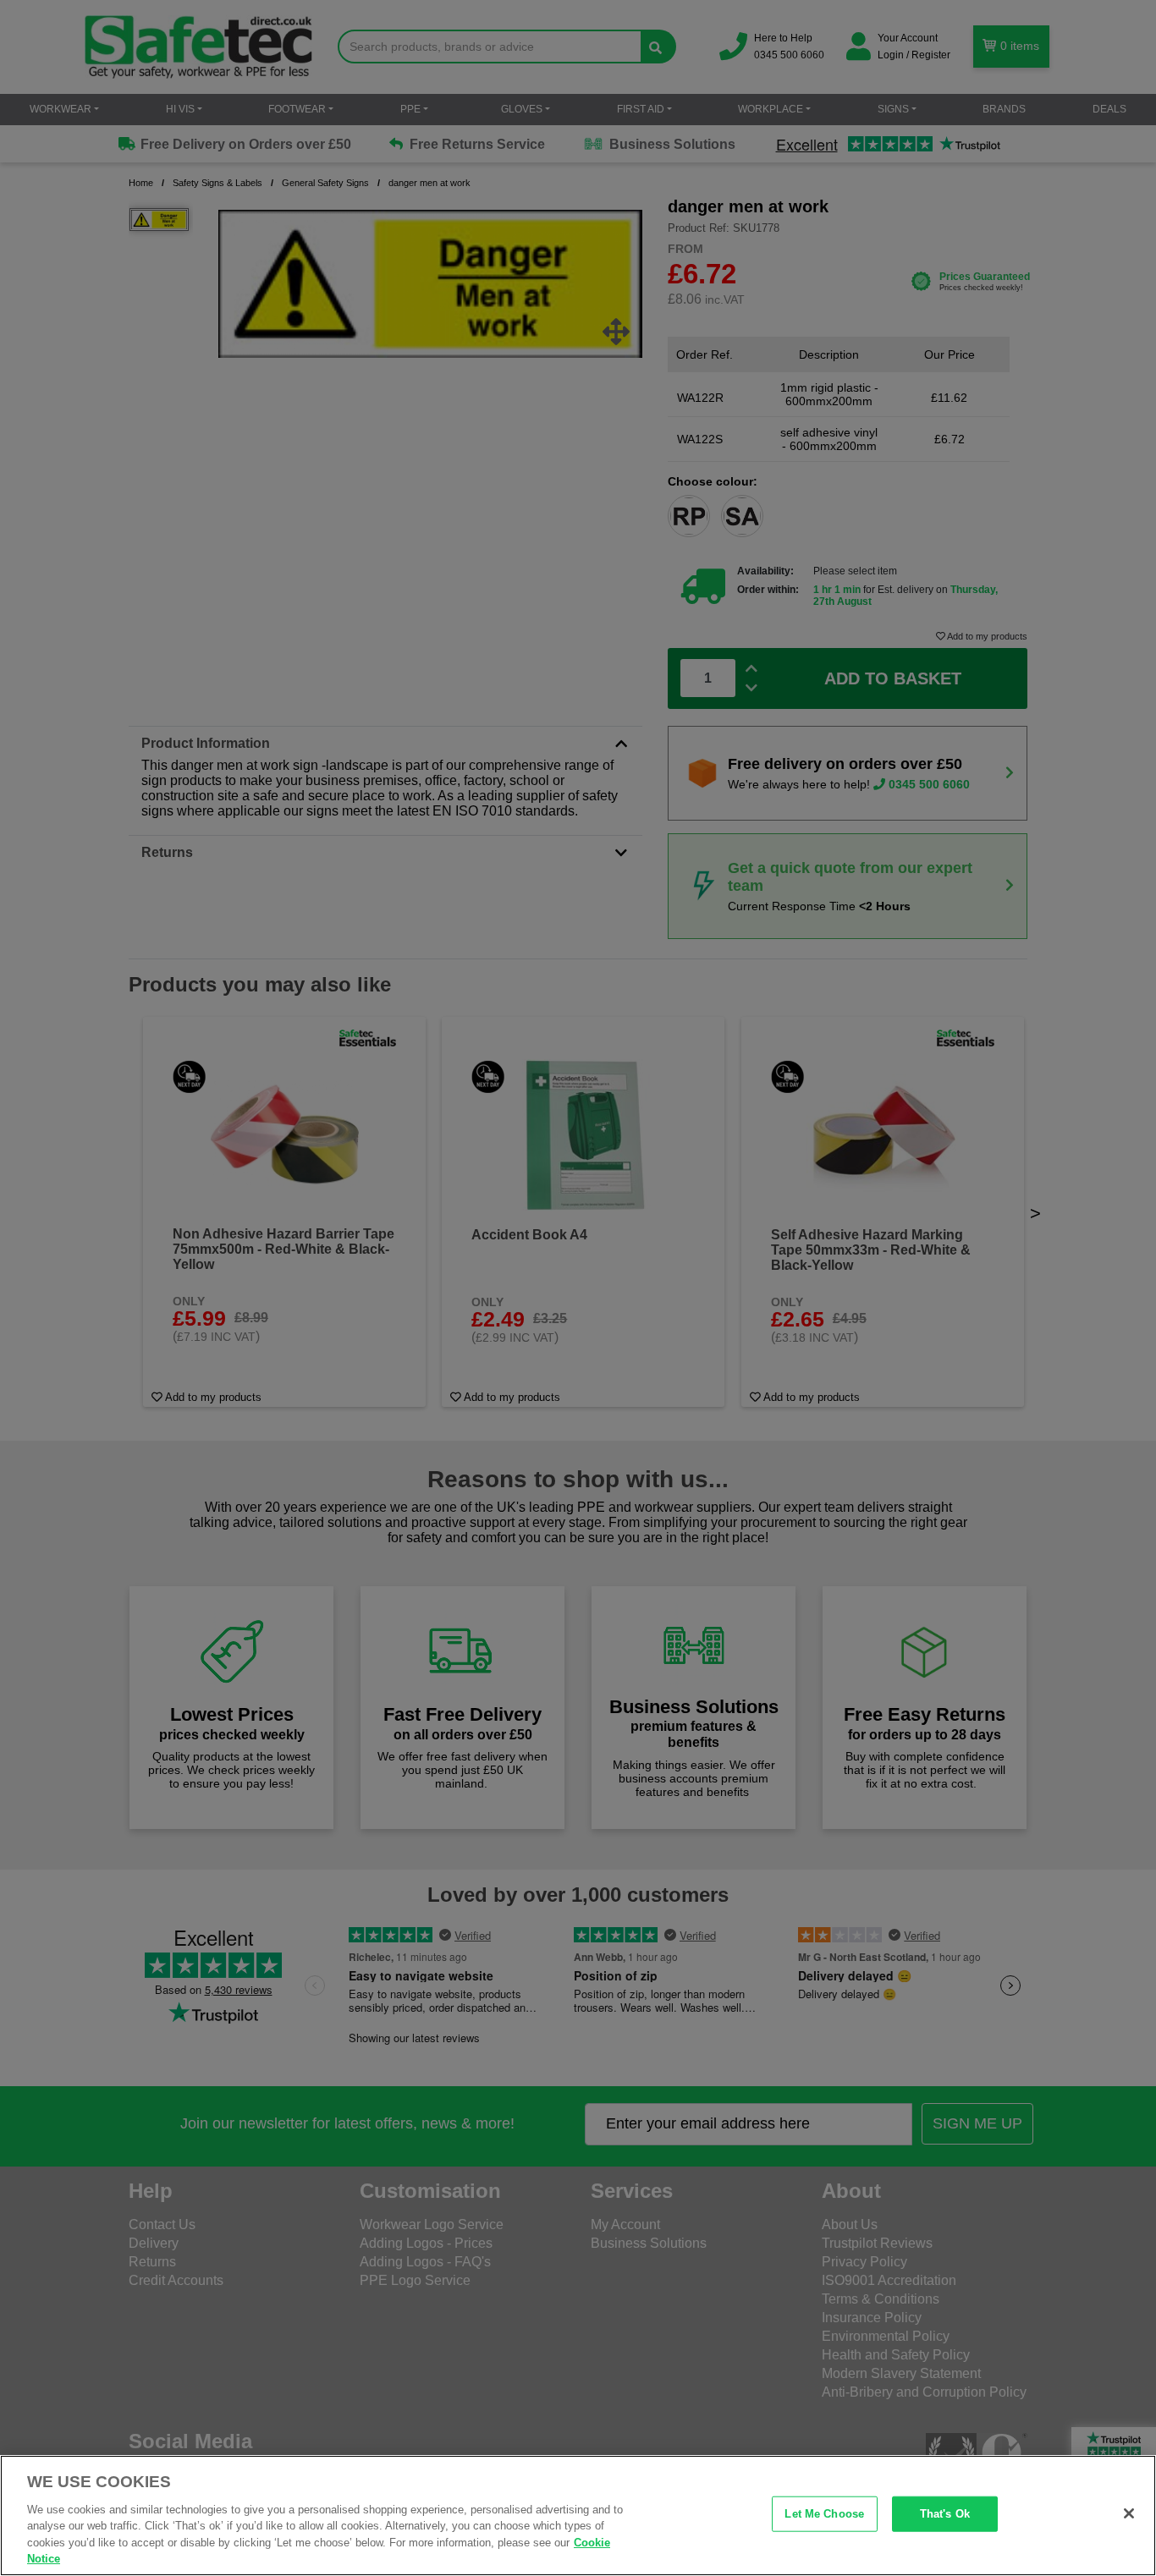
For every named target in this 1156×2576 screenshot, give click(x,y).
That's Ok (945, 2514)
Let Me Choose (824, 2514)
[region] (578, 2516)
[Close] (1129, 2513)
